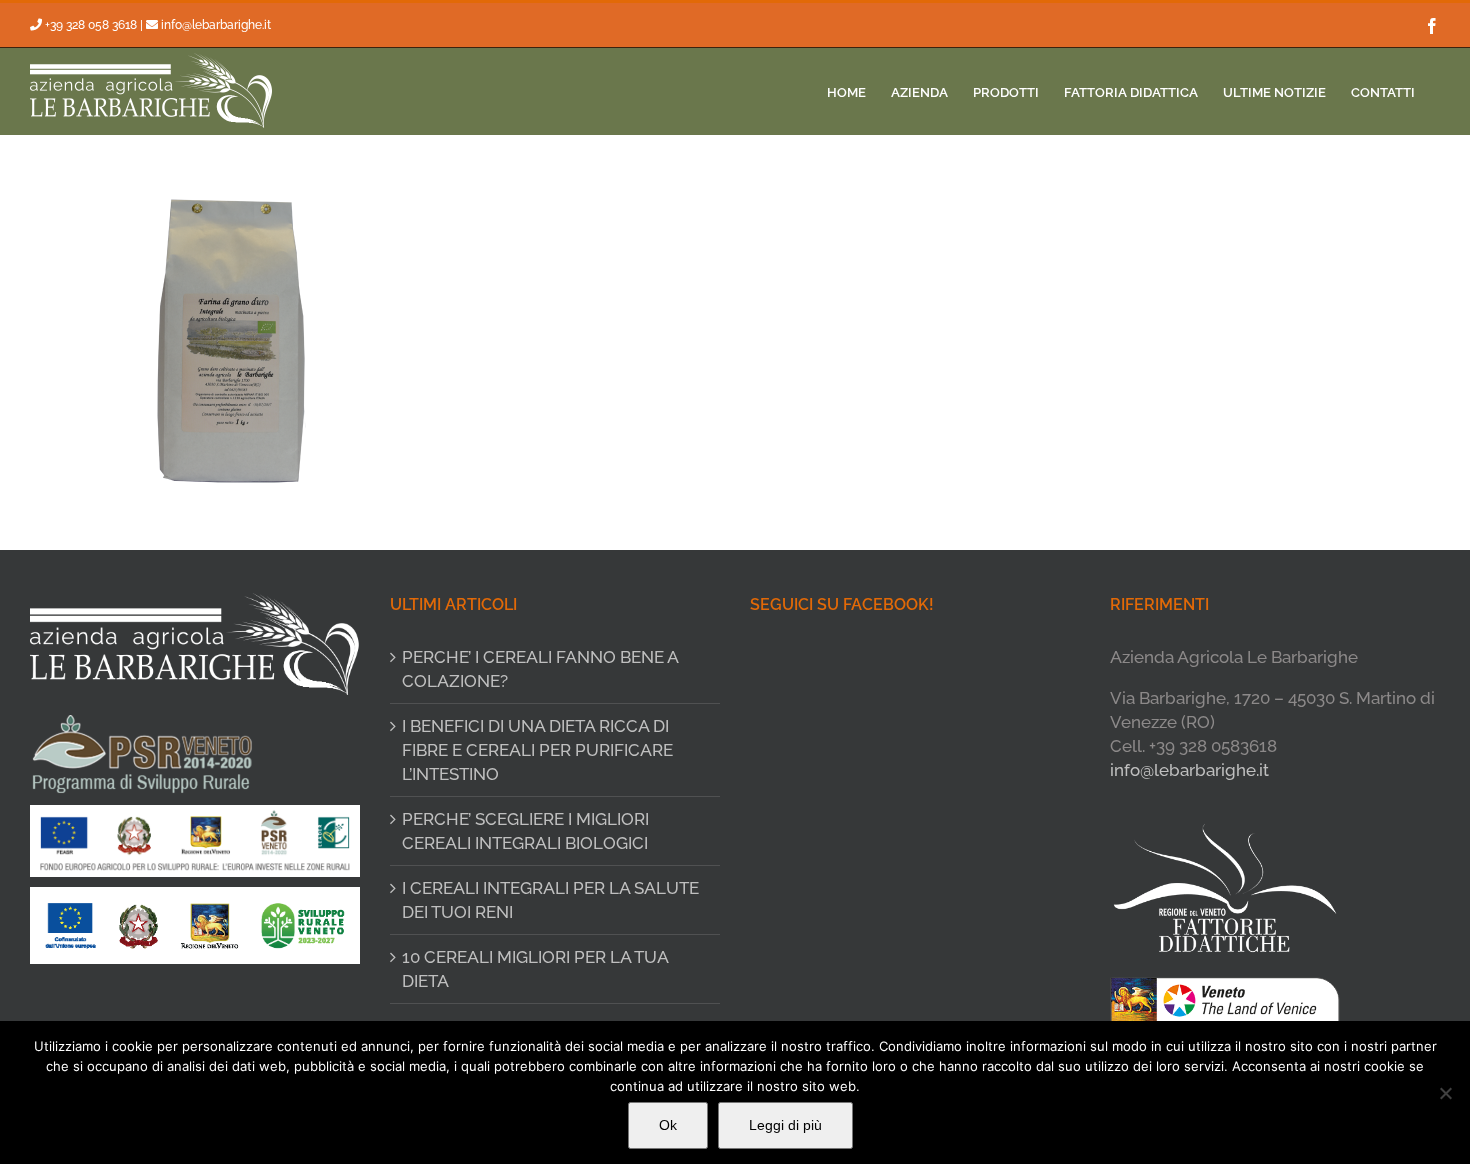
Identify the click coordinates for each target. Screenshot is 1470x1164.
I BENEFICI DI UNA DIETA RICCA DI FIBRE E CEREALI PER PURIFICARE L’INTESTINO (537, 750)
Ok (668, 1125)
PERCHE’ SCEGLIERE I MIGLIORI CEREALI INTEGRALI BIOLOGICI (525, 831)
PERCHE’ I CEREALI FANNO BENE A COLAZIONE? (540, 669)
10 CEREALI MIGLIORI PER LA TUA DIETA (535, 969)
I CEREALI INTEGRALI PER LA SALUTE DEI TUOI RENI (550, 900)
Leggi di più (785, 1125)
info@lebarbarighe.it (216, 25)
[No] (1445, 1093)
